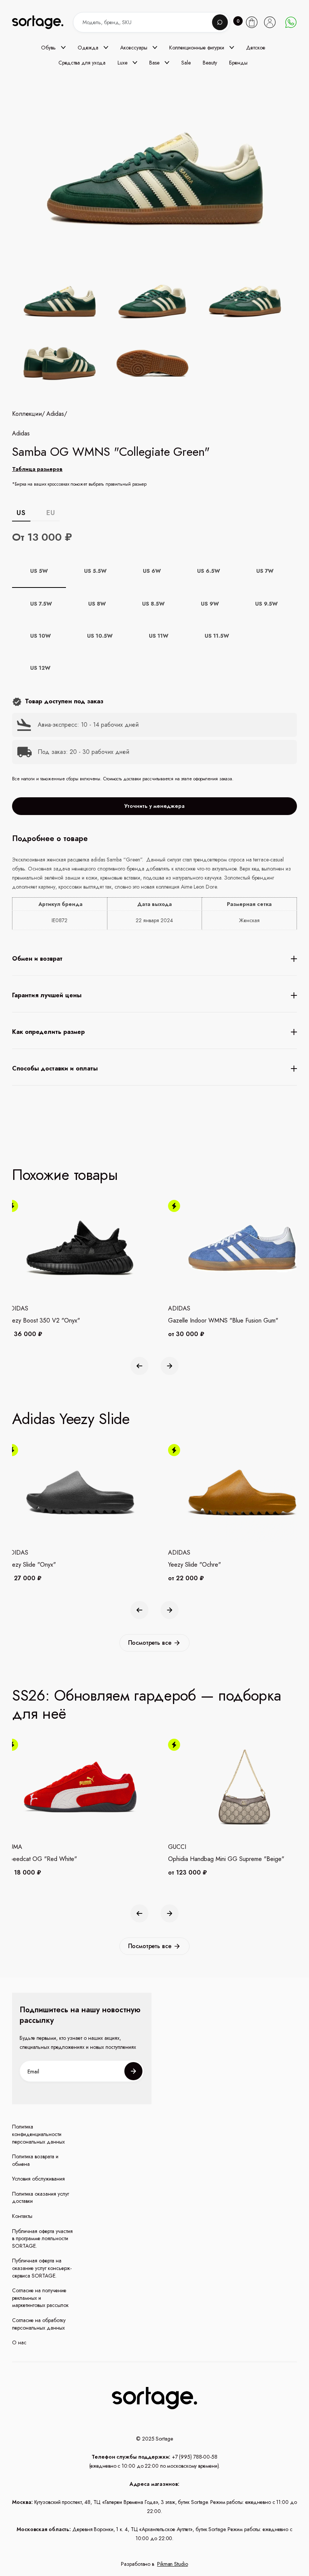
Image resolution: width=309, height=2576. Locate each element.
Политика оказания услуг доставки (41, 2198)
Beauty (210, 63)
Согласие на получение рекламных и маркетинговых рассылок (40, 2298)
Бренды (238, 63)
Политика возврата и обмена (35, 2160)
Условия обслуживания (38, 2179)
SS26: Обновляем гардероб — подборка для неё (147, 1704)
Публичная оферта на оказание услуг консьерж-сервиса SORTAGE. (42, 2268)
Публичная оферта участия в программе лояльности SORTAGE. (42, 2239)
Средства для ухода (82, 63)
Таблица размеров (37, 469)
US (21, 513)
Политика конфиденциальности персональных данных (38, 2134)
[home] (44, 22)
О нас (19, 2343)
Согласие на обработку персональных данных (39, 2324)
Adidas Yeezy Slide (71, 1419)
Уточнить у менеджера (154, 806)
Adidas (55, 414)
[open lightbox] (154, 334)
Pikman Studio (173, 2564)
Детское (256, 48)
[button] (53, 48)
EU (51, 513)
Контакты (22, 2216)
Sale (186, 63)
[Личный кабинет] (270, 22)
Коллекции (27, 414)
